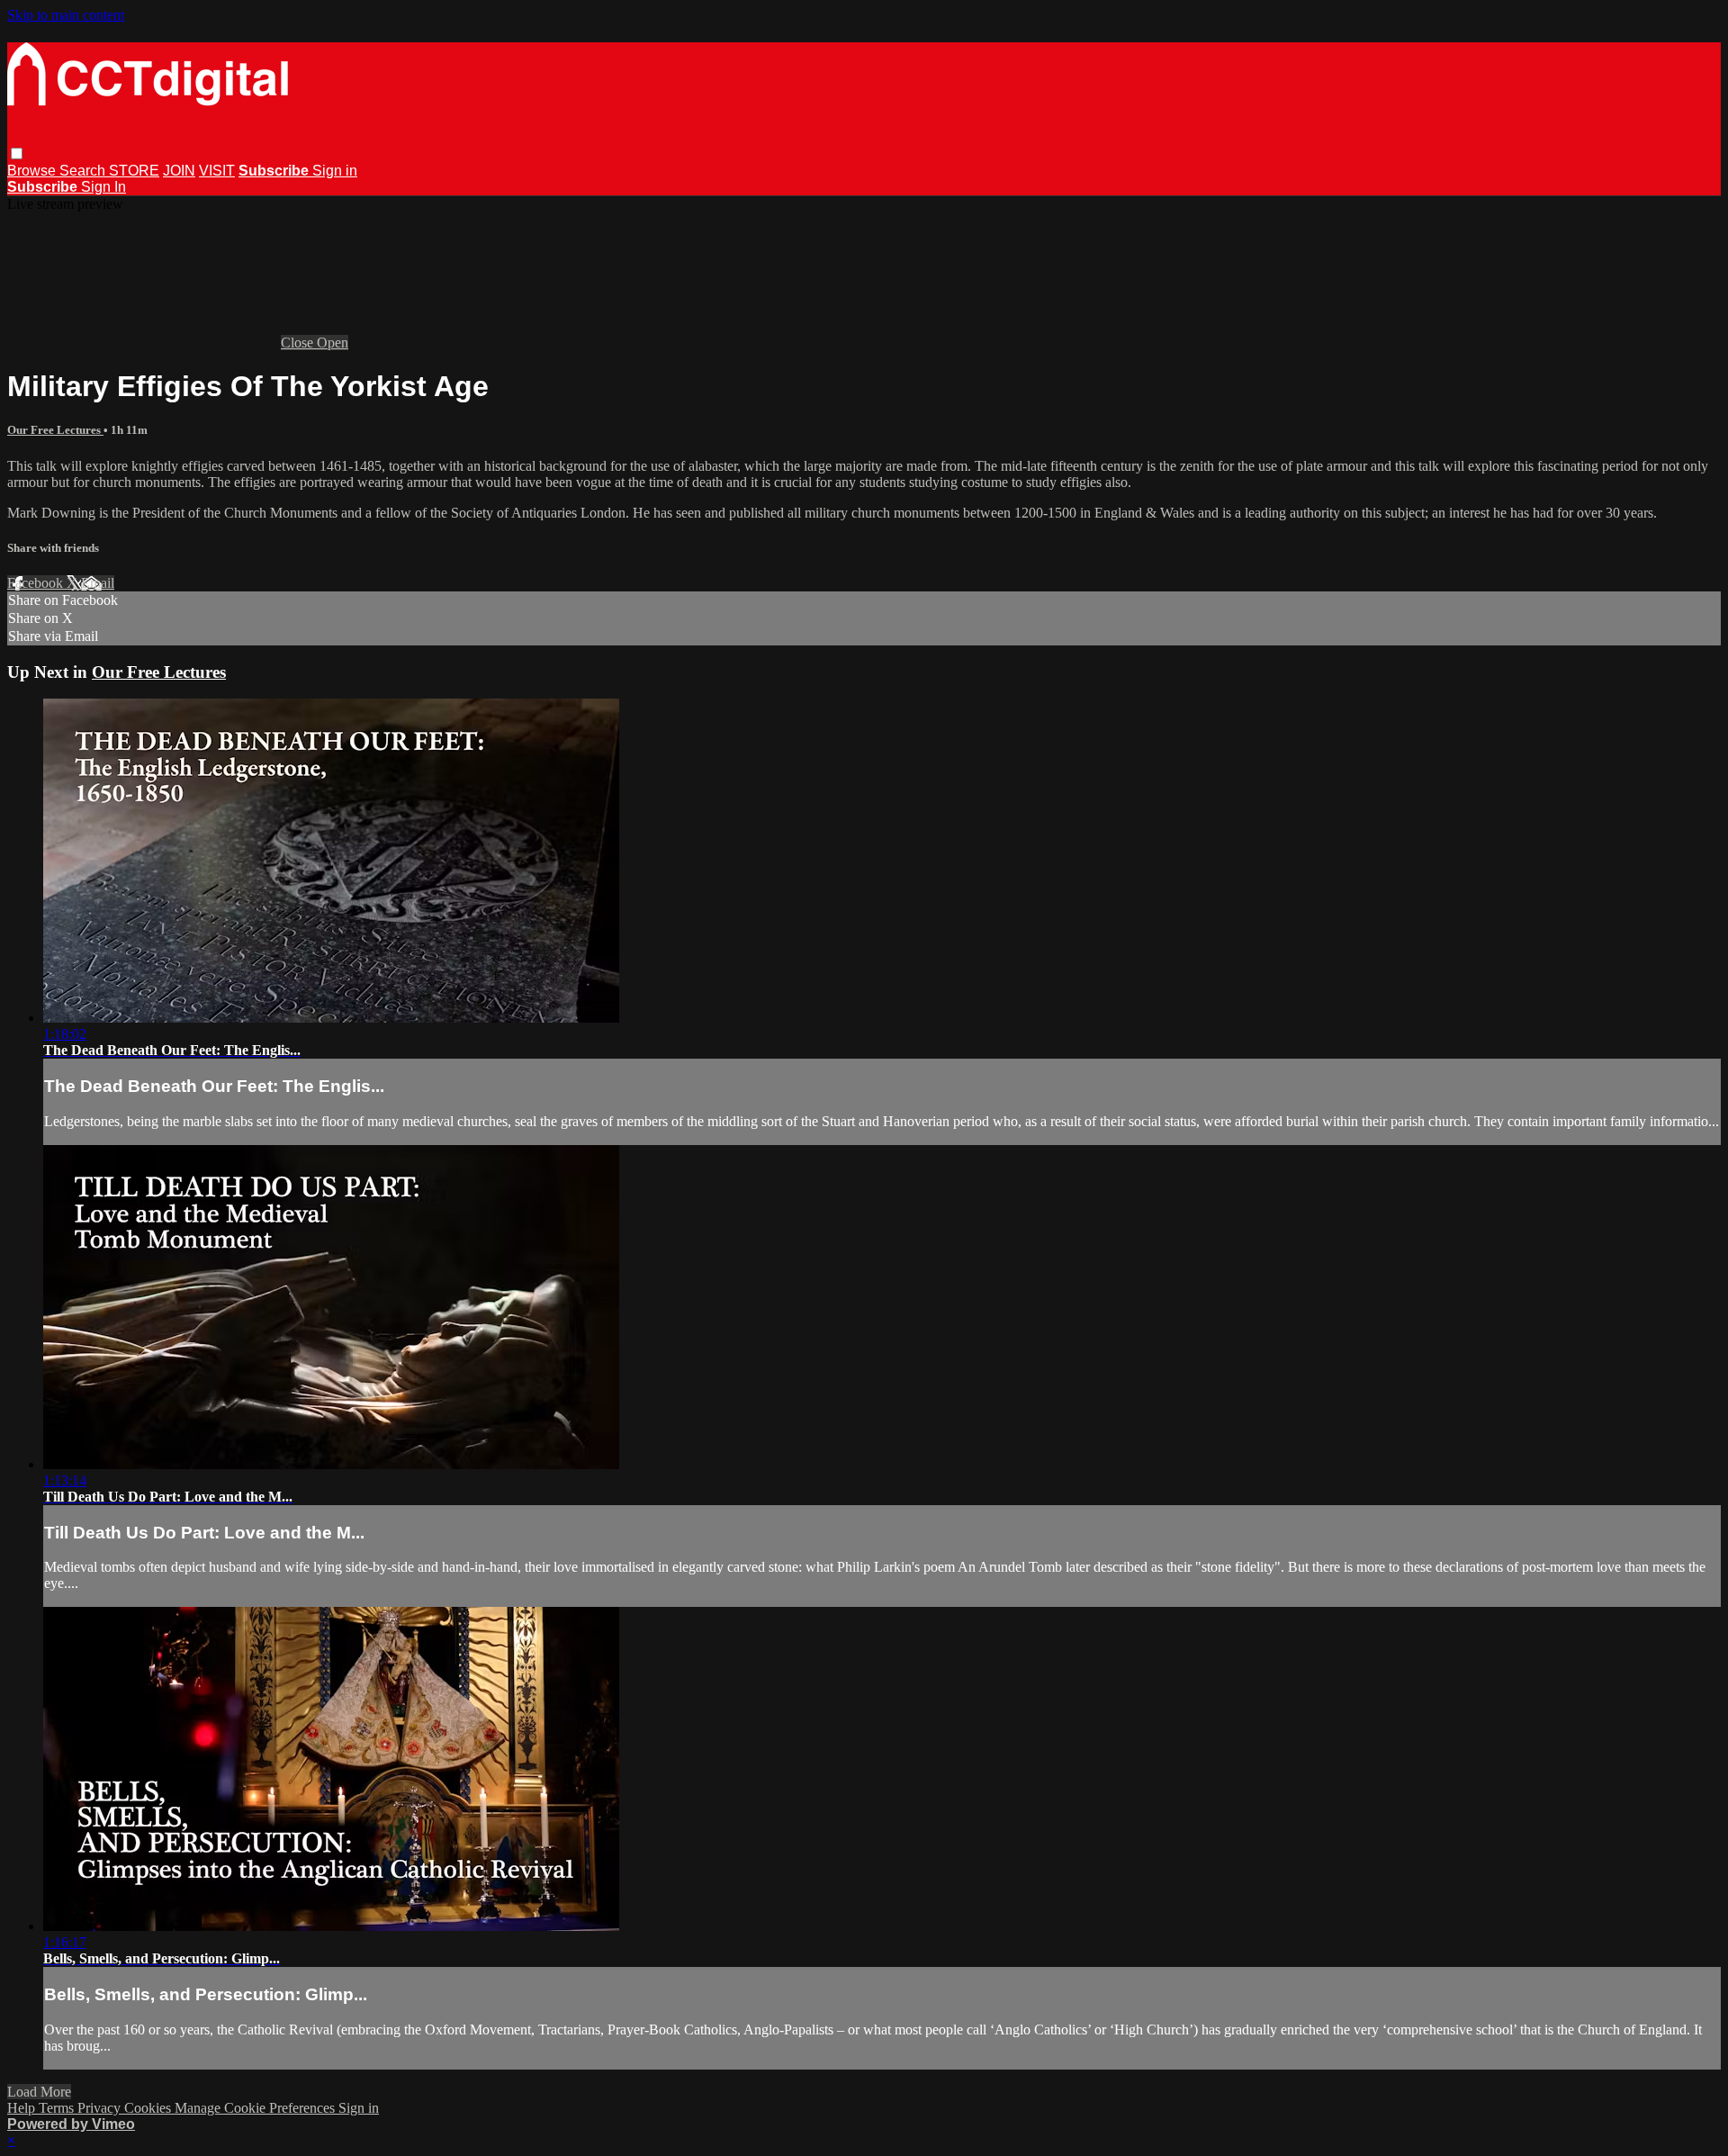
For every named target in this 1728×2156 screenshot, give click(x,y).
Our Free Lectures (55, 430)
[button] (17, 153)
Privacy (101, 2108)
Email (98, 583)
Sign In (103, 187)
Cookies (149, 2108)
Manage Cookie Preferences (256, 2108)
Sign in (335, 171)
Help (23, 2108)
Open (333, 343)
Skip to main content (66, 15)
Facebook (37, 583)
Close (299, 343)
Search (84, 171)
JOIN (179, 171)
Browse (33, 171)
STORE (134, 171)
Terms (58, 2108)
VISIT (217, 171)
